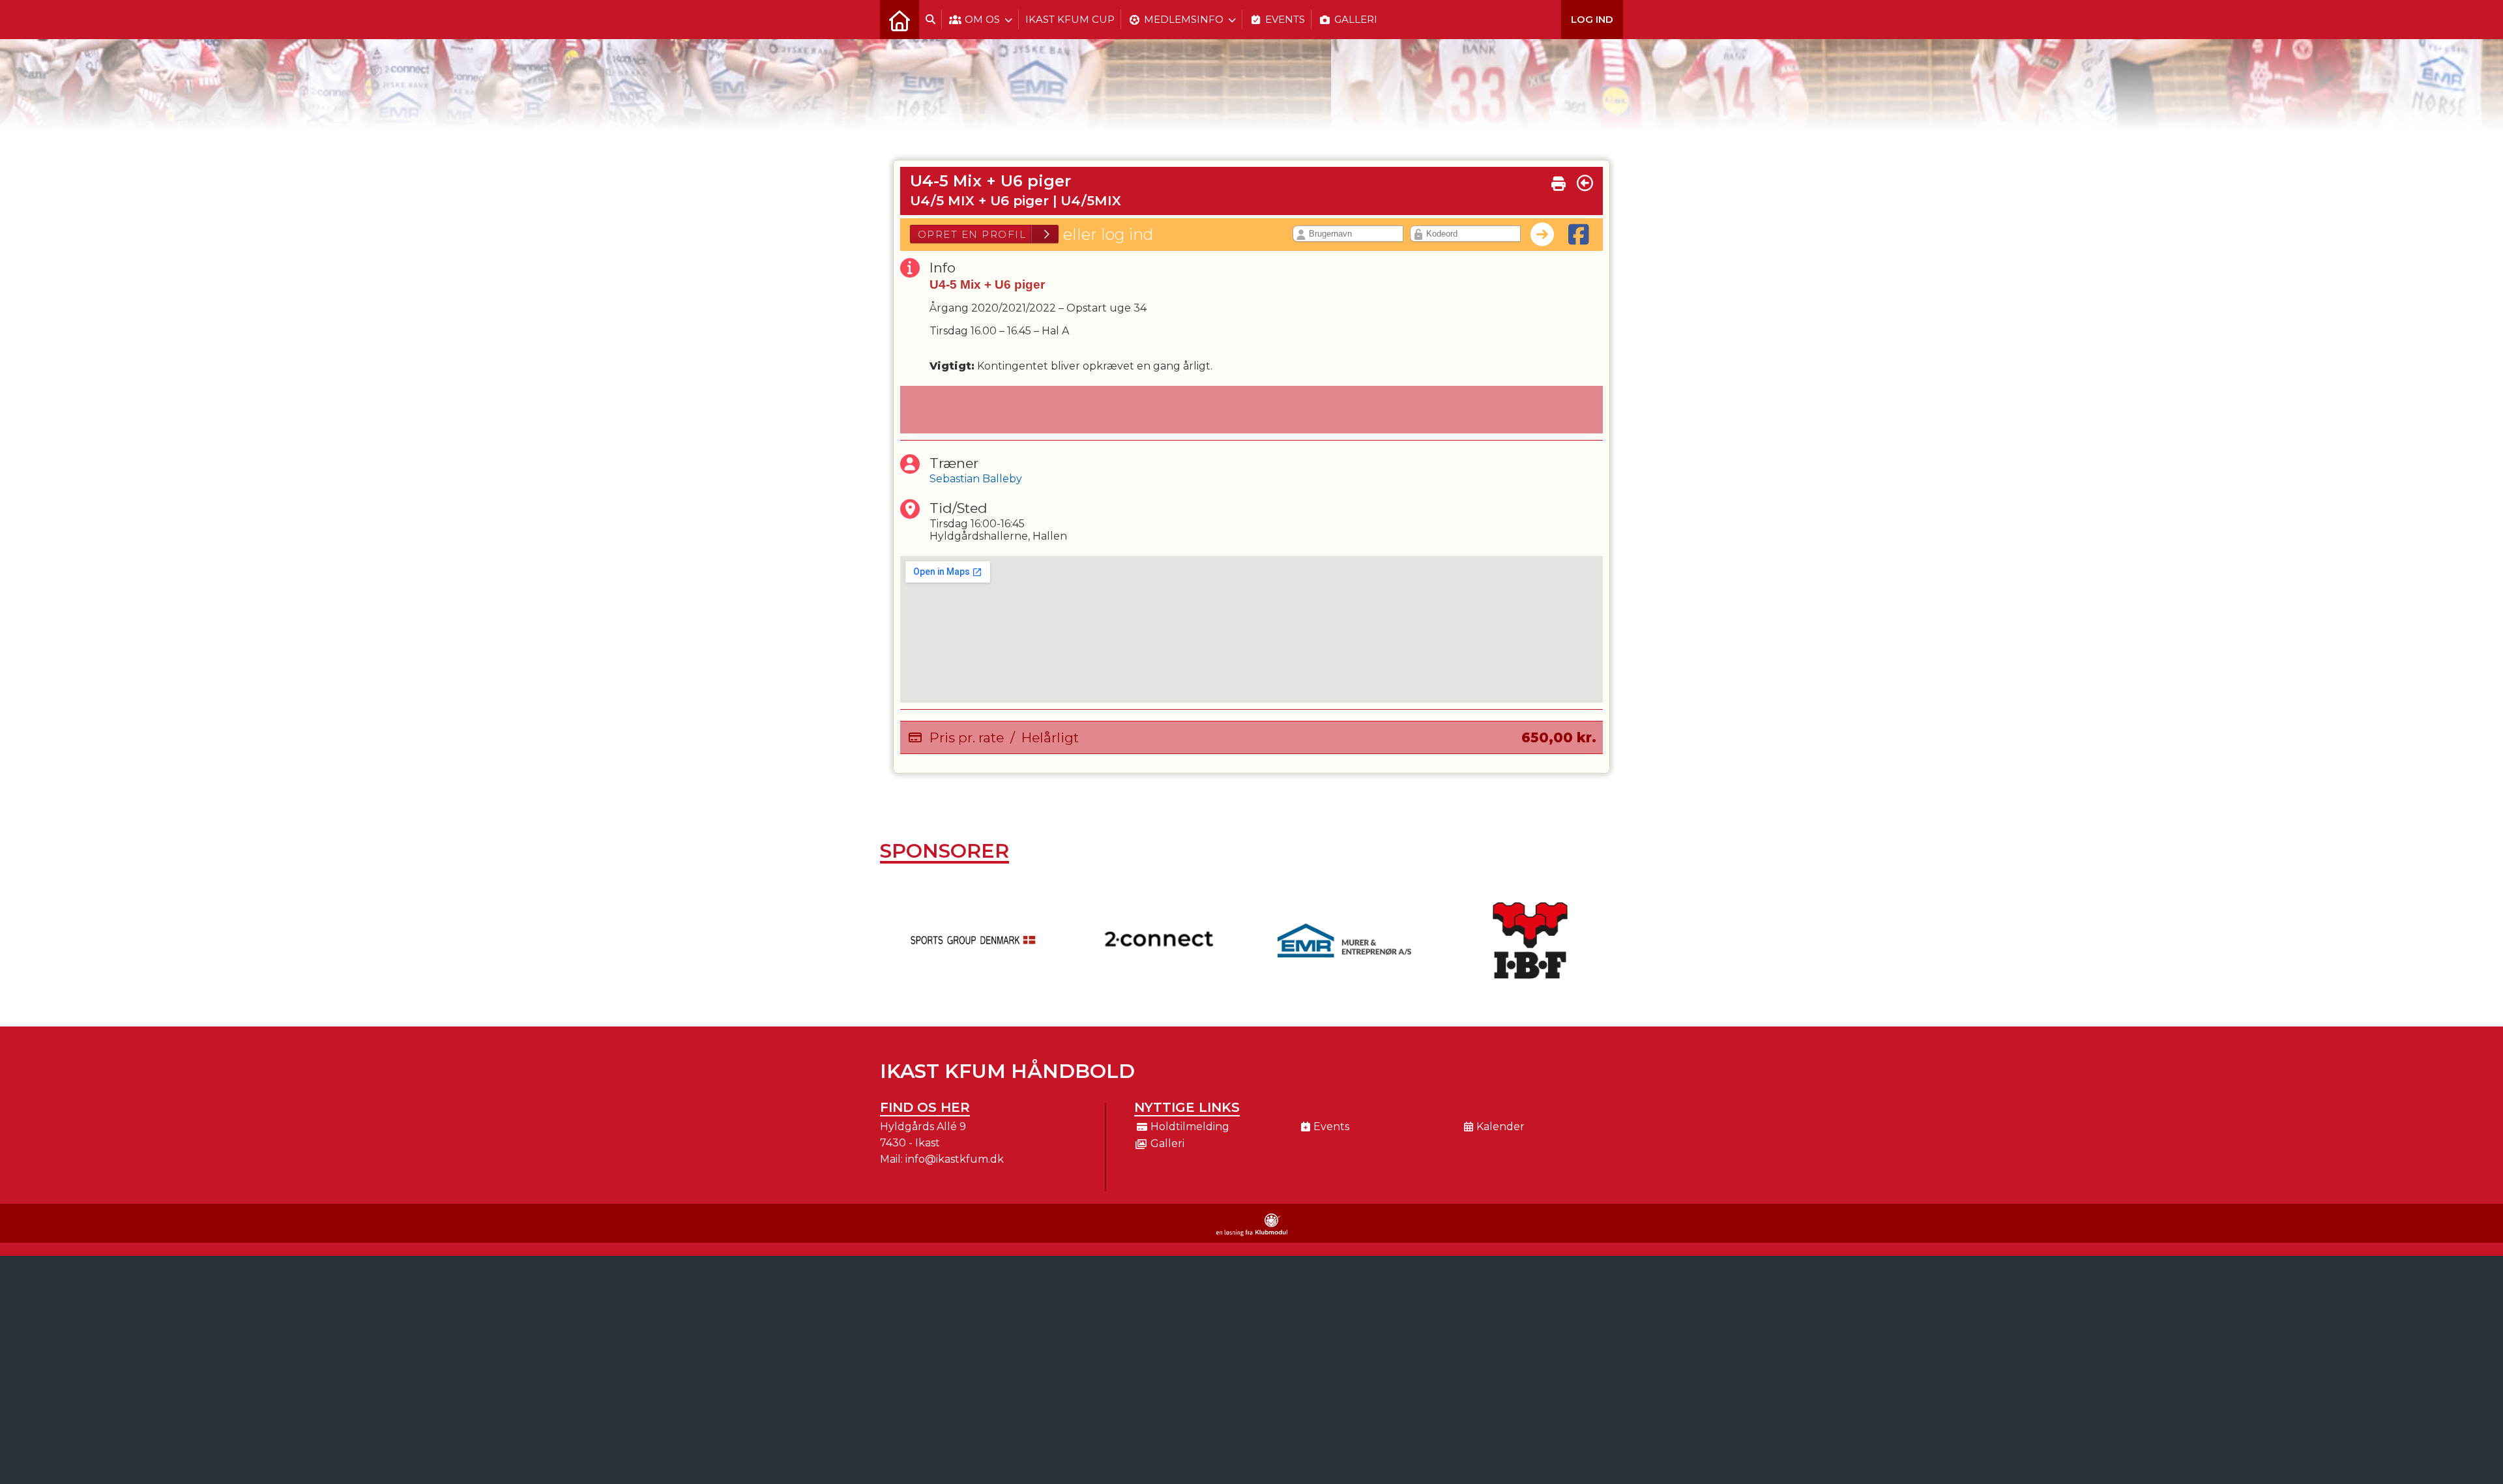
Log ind (1592, 19)
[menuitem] (900, 20)
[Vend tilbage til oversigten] (1585, 183)
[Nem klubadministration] (1252, 1233)
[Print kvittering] (1559, 181)
